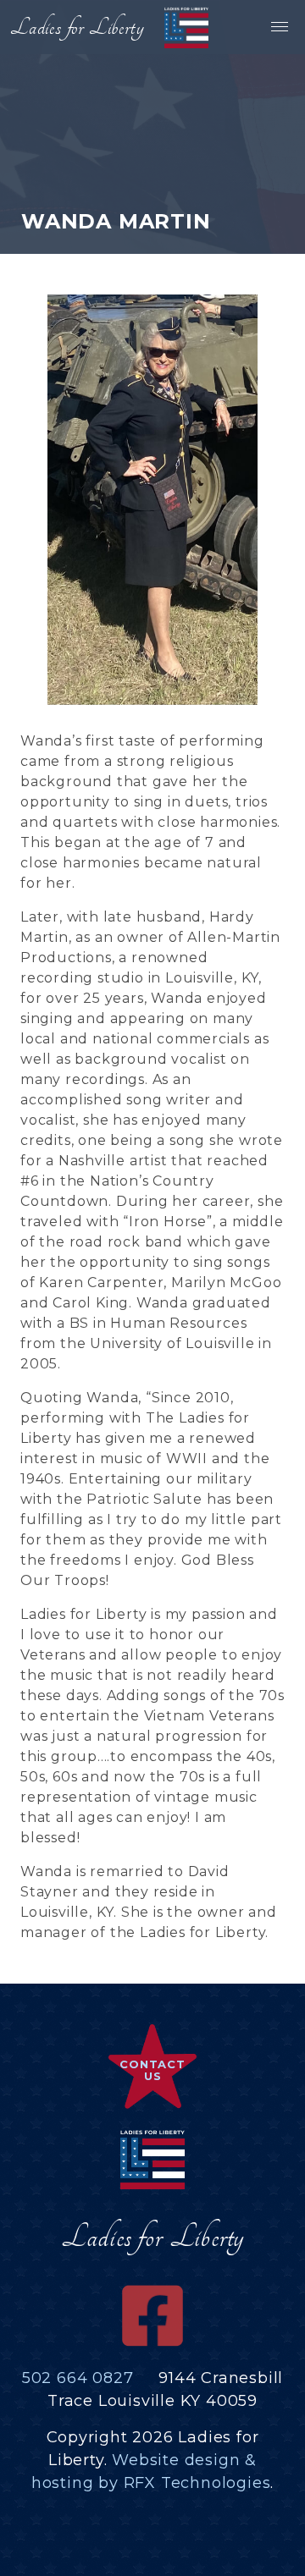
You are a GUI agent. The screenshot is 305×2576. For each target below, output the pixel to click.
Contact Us (152, 2070)
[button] (278, 27)
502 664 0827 (78, 2378)
